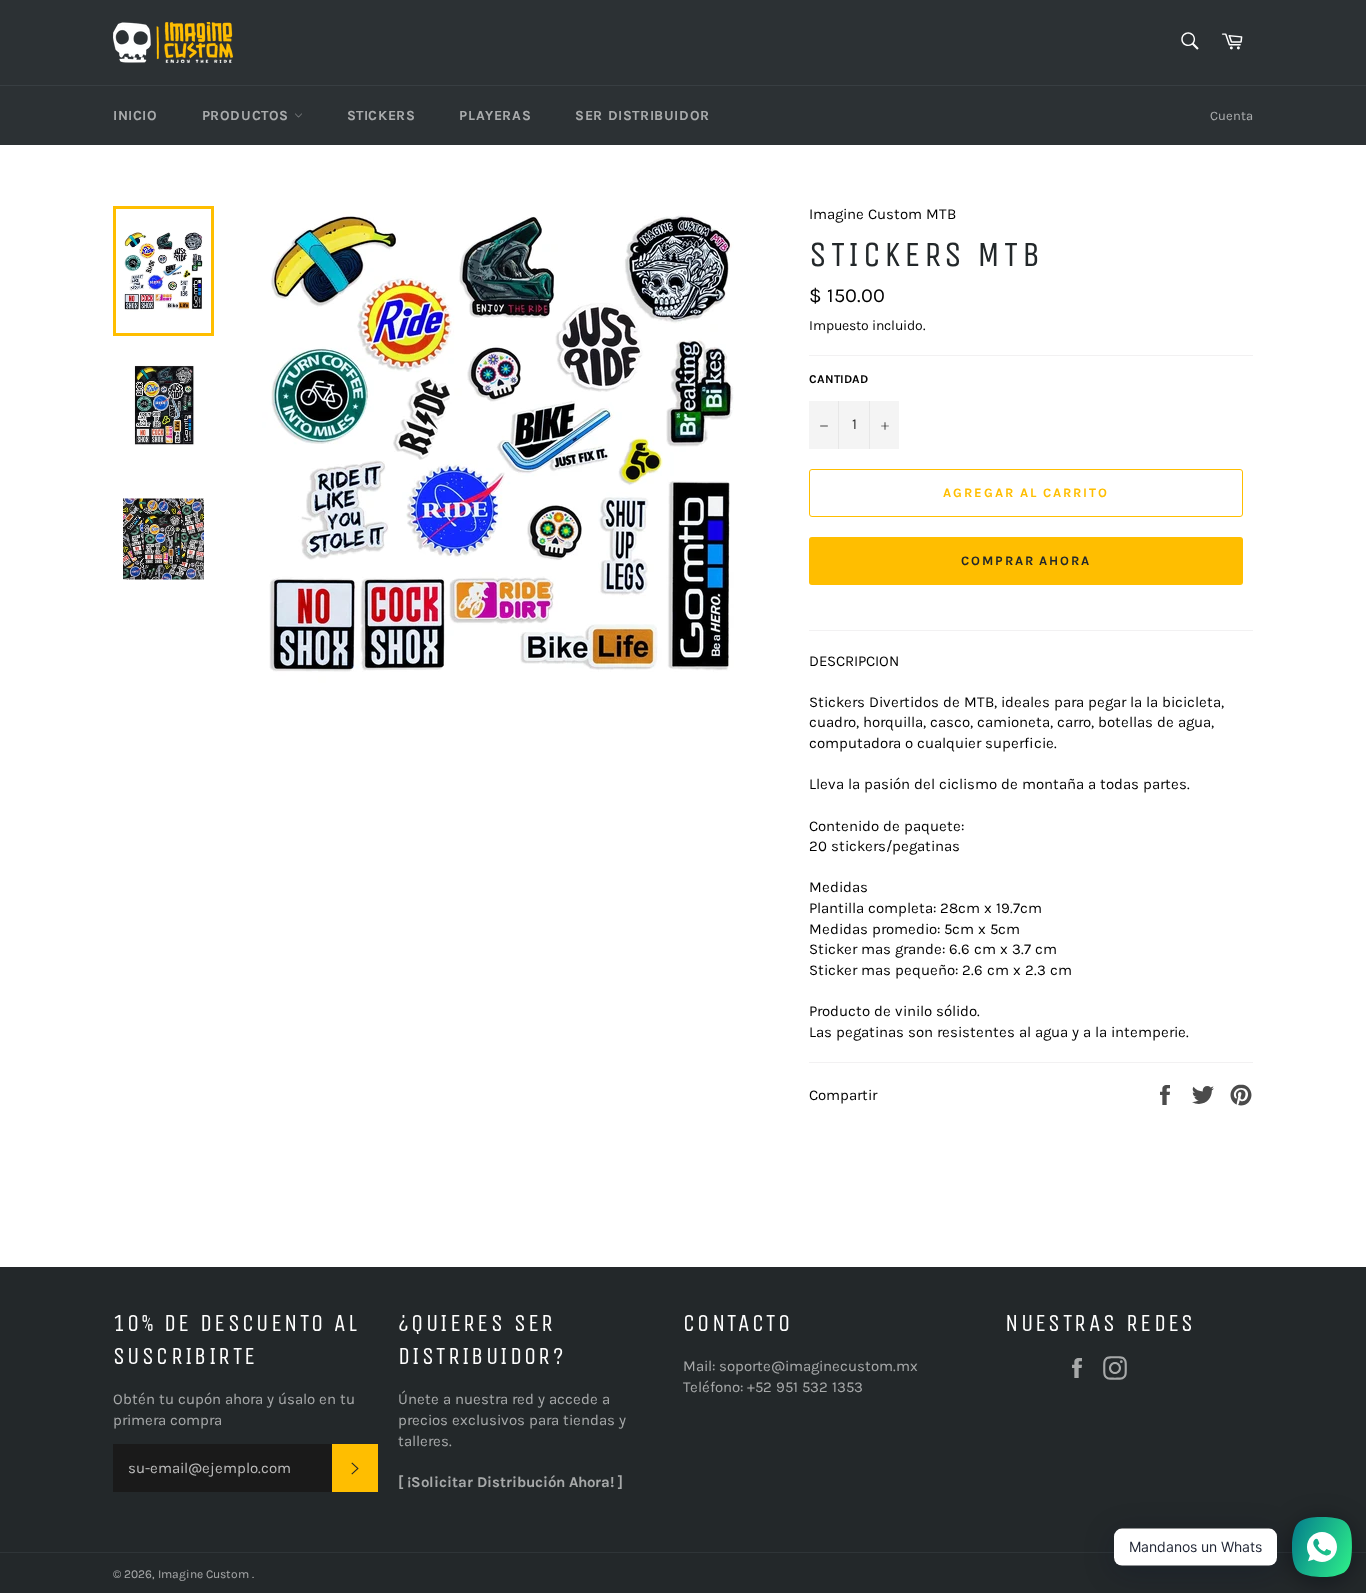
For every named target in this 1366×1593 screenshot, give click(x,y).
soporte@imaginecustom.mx (818, 1366)
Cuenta (1231, 115)
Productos (248, 115)
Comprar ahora (1026, 560)
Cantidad (838, 379)
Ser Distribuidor (642, 115)
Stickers (381, 115)
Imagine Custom (205, 1574)
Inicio (135, 115)
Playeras (495, 115)
